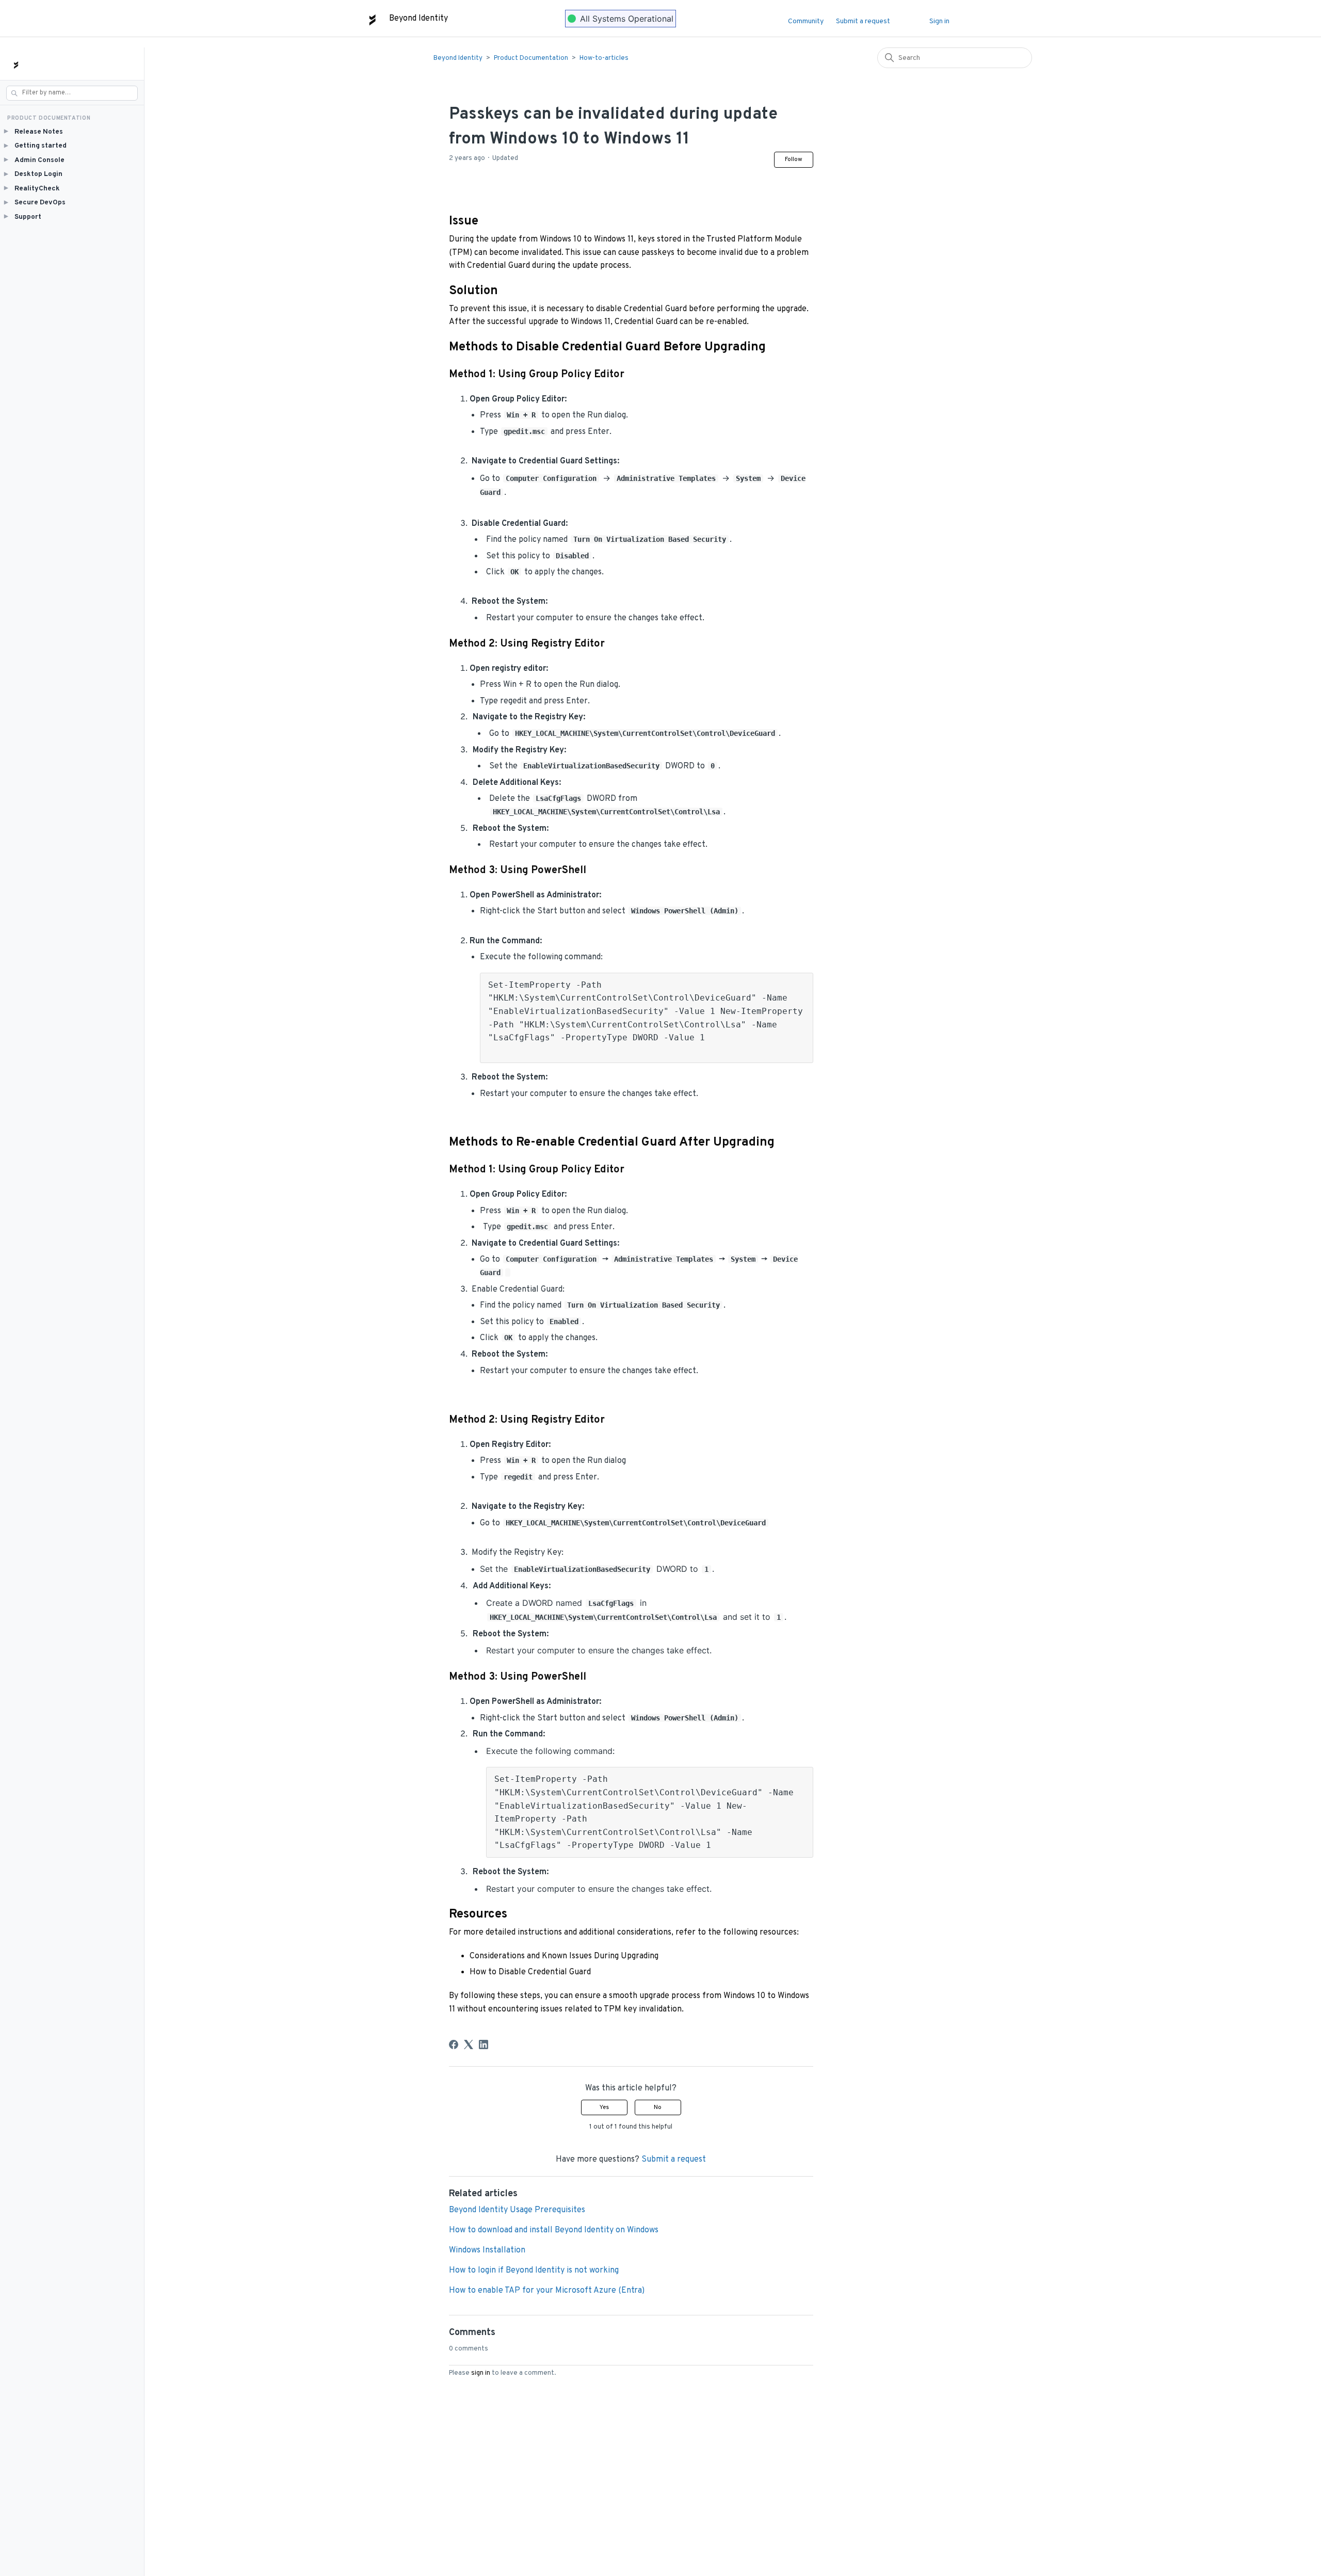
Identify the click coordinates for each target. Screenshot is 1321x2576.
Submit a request (863, 21)
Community (806, 21)
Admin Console (34, 160)
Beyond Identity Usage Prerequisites (517, 2210)
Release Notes (34, 131)
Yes (604, 2107)
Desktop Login (33, 174)
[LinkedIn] (484, 2044)
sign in (481, 2373)
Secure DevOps (35, 203)
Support (23, 216)
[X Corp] (469, 2044)
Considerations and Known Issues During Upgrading (564, 1956)
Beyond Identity (458, 58)
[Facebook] (454, 2044)
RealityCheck (32, 188)
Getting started (35, 146)
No (658, 2107)
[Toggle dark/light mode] (915, 19)
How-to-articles (604, 58)
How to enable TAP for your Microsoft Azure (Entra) (547, 2291)
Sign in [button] (939, 21)
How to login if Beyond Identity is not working (534, 2271)
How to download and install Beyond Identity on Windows (554, 2230)
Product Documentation (531, 58)
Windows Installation (487, 2250)
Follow (794, 159)
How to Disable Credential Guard (530, 1972)
